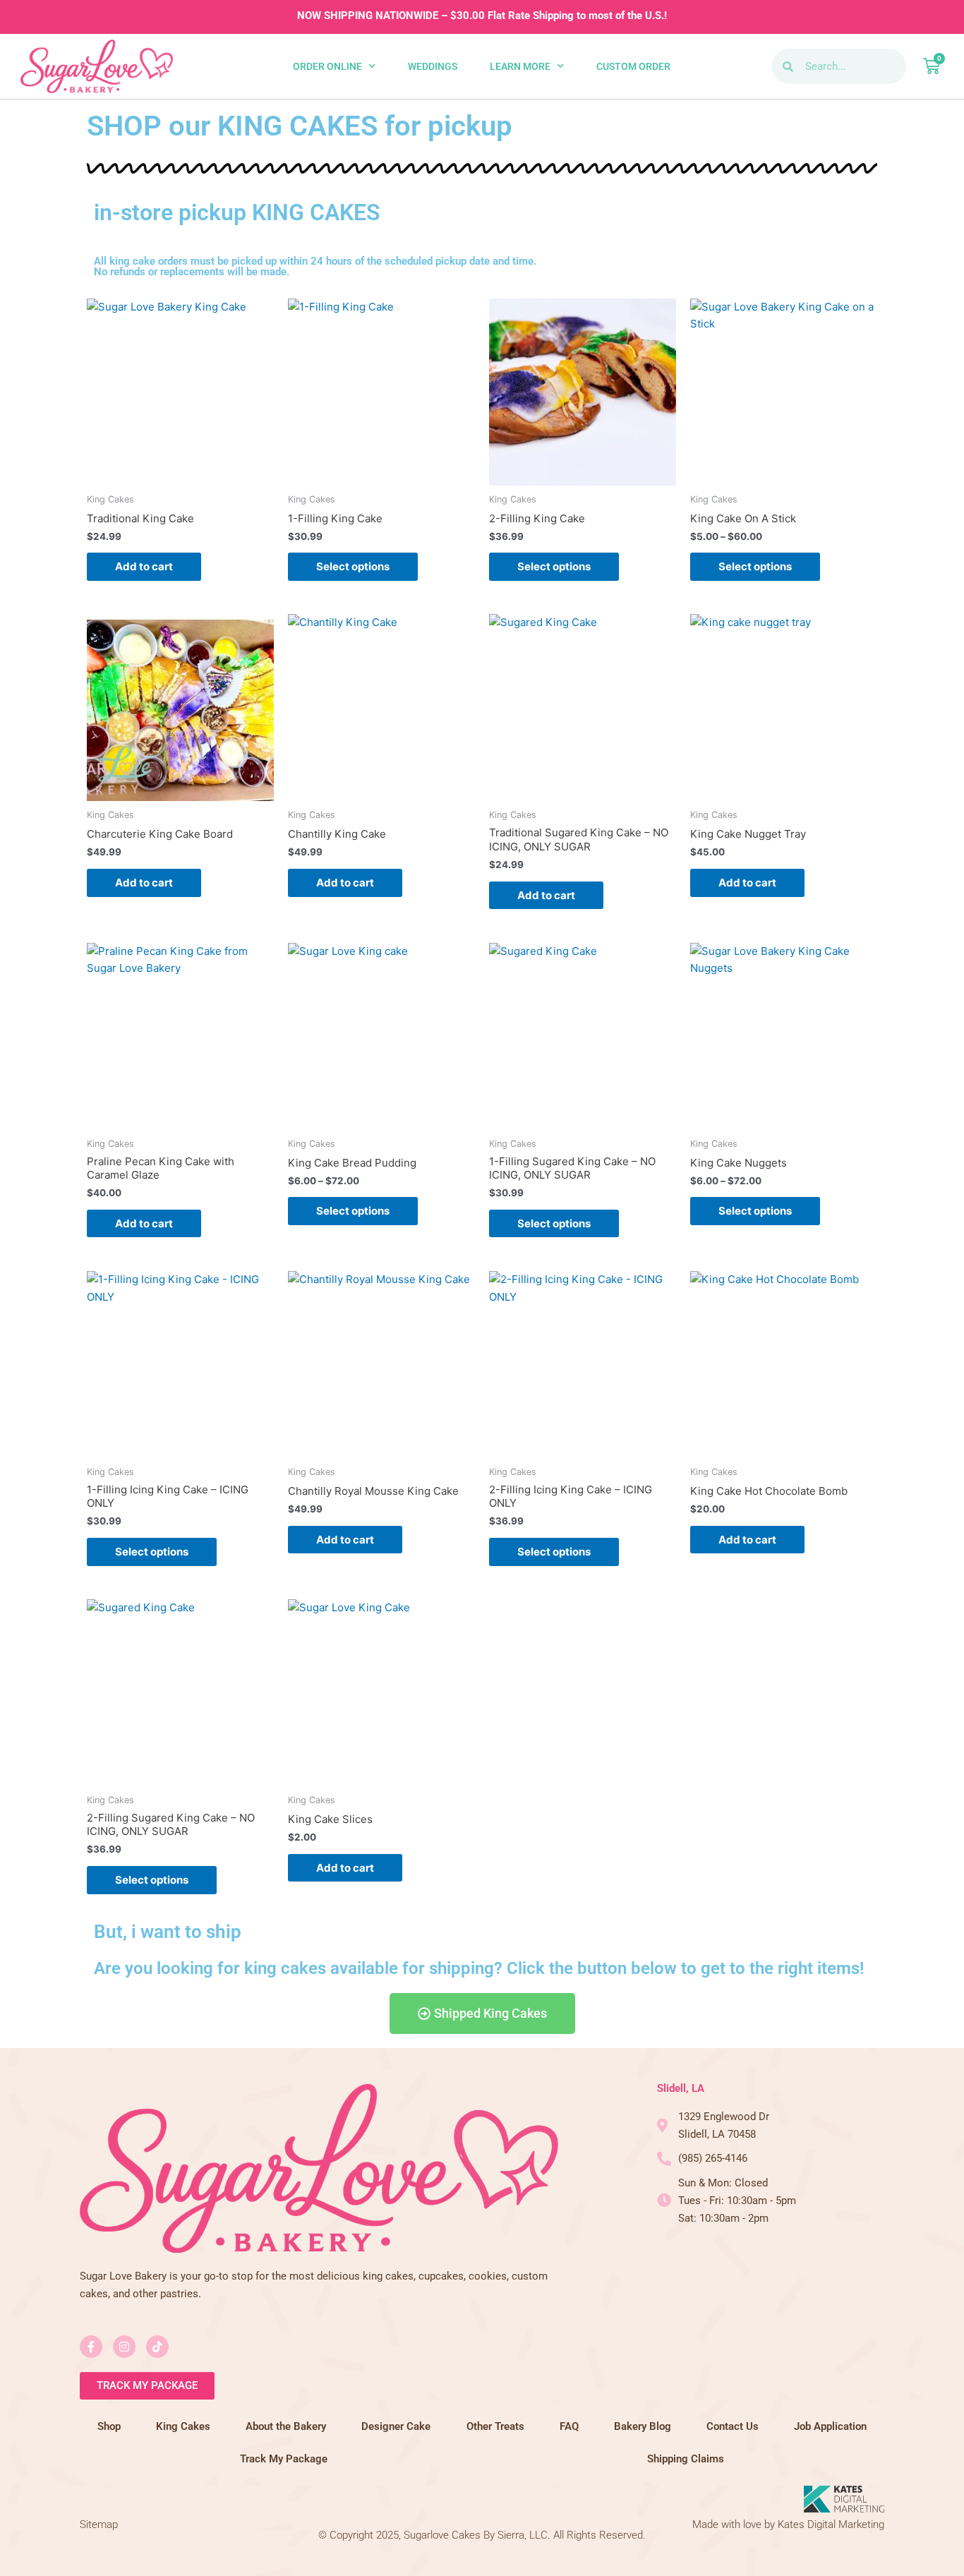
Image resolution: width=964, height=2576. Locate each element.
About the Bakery (286, 2426)
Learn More (520, 66)
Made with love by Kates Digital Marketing (788, 2524)
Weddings (433, 66)
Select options (353, 566)
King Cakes (183, 2426)
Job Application (830, 2426)
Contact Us (733, 2426)
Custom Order (633, 66)
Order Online (327, 66)
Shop (109, 2426)
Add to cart (144, 566)
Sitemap (99, 2524)
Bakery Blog (643, 2426)
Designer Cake (396, 2426)
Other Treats (495, 2426)
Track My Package (284, 2459)
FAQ (569, 2426)
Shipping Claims (686, 2459)
